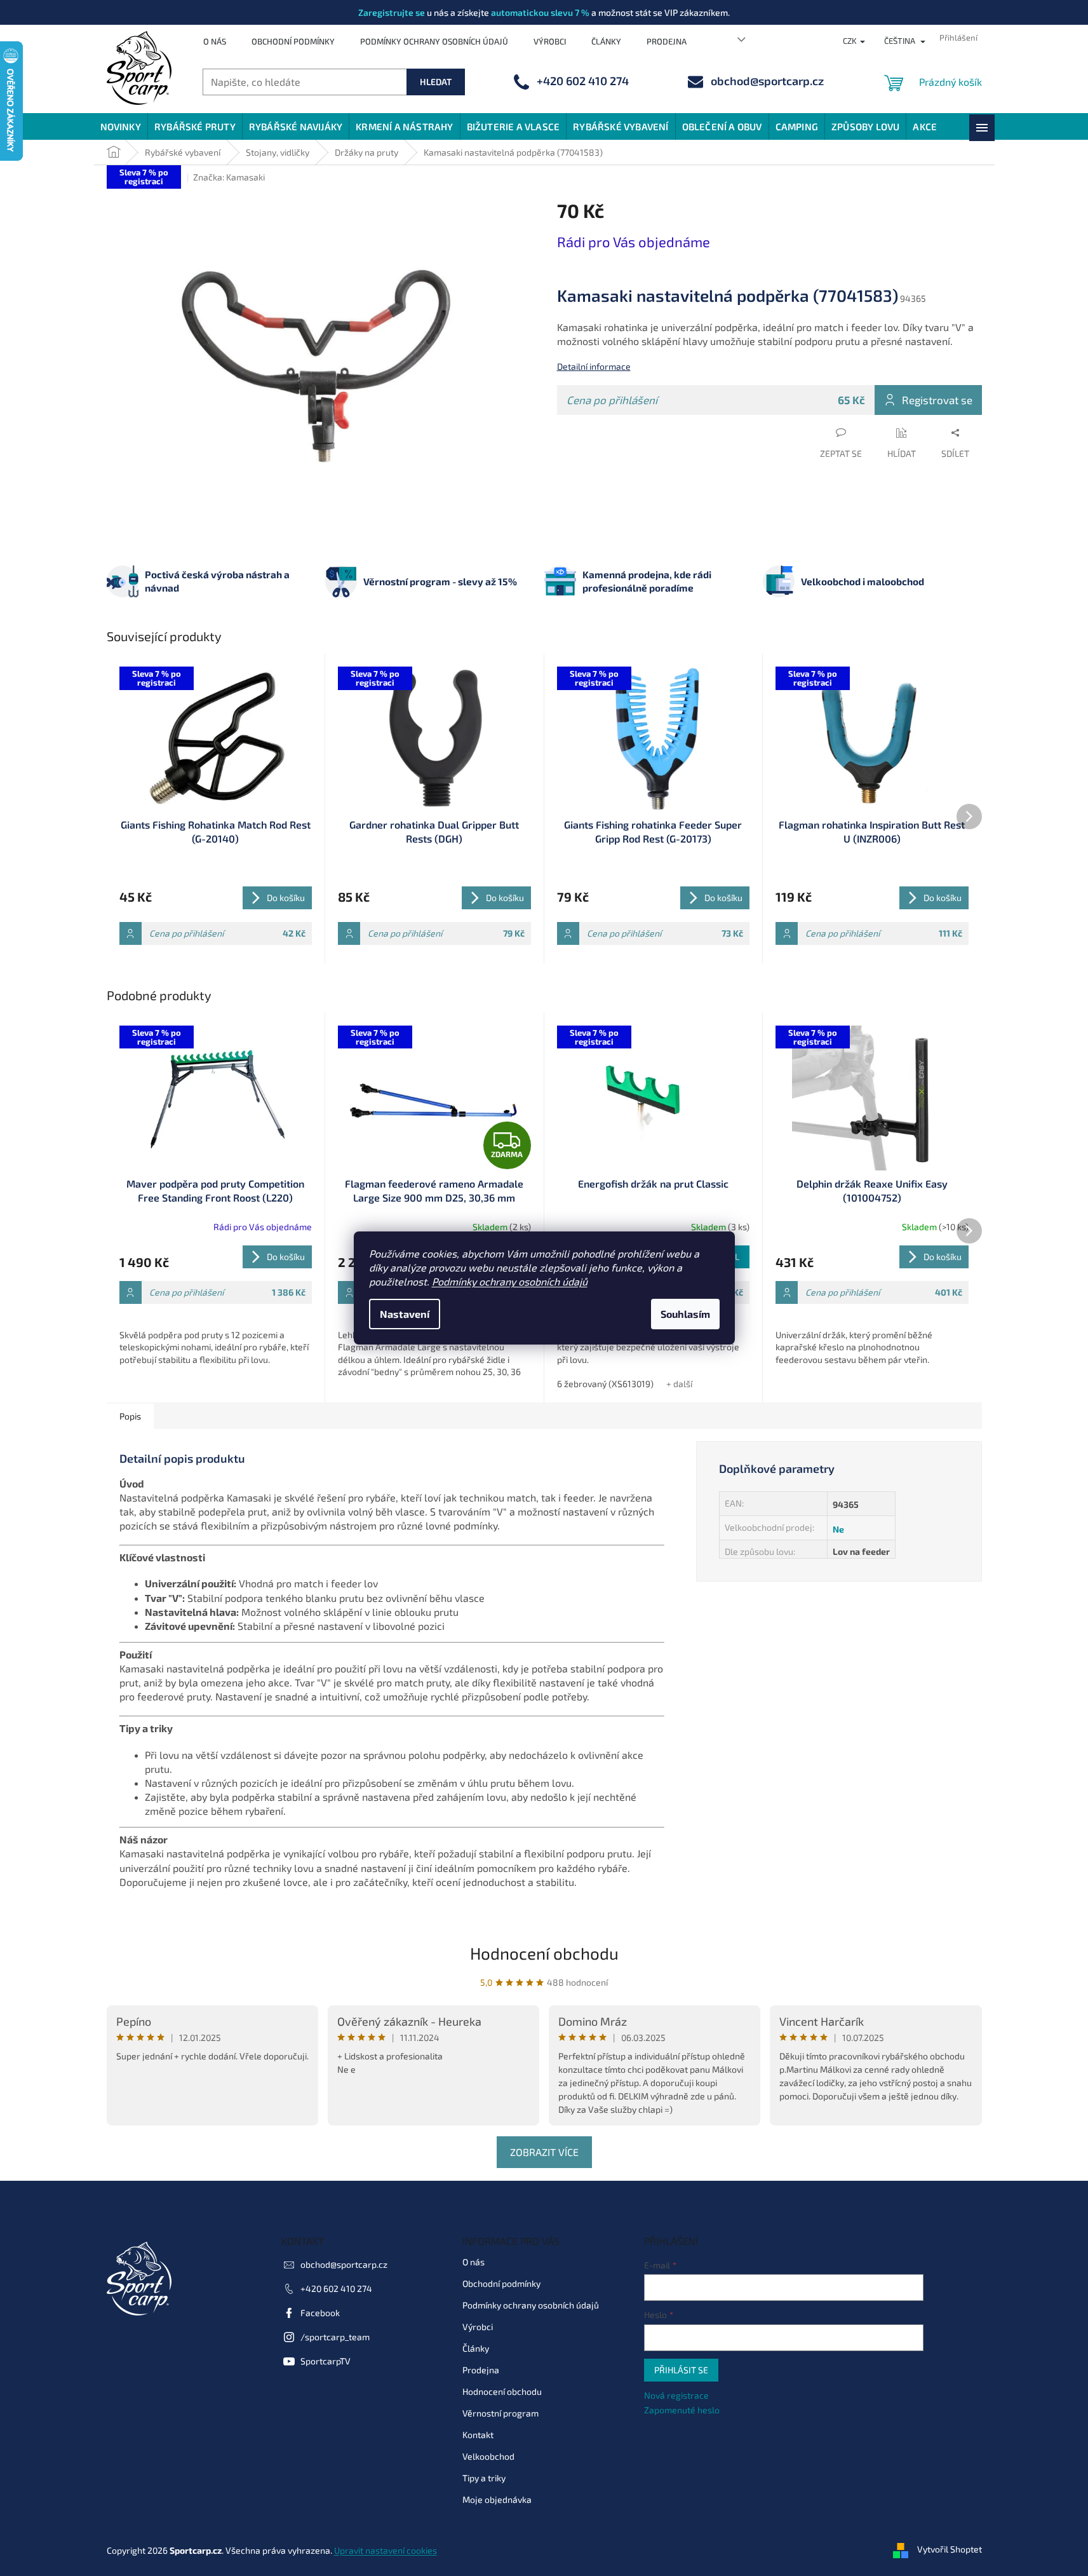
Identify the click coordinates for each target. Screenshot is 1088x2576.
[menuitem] (121, 126)
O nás (215, 41)
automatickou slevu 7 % (540, 12)
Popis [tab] (130, 1416)
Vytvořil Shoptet (950, 2549)
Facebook (320, 2313)
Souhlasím (685, 1314)
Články (606, 41)
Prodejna (667, 41)
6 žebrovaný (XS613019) (605, 1384)
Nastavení (405, 1314)
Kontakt (478, 2435)
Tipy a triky (484, 2478)
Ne (838, 1529)
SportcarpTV (326, 2361)
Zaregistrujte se (392, 12)
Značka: (229, 177)
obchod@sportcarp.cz (344, 2264)
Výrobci (550, 41)
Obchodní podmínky (293, 41)
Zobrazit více (544, 2152)
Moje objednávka (497, 2499)
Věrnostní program (500, 2413)
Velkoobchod (488, 2456)
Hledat (436, 82)
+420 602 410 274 (336, 2288)
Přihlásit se (681, 2370)
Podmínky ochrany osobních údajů (510, 1281)
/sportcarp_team (335, 2337)
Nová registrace (676, 2395)
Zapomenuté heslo (682, 2410)
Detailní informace (594, 366)
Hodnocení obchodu (544, 1953)
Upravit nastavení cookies (386, 2550)
